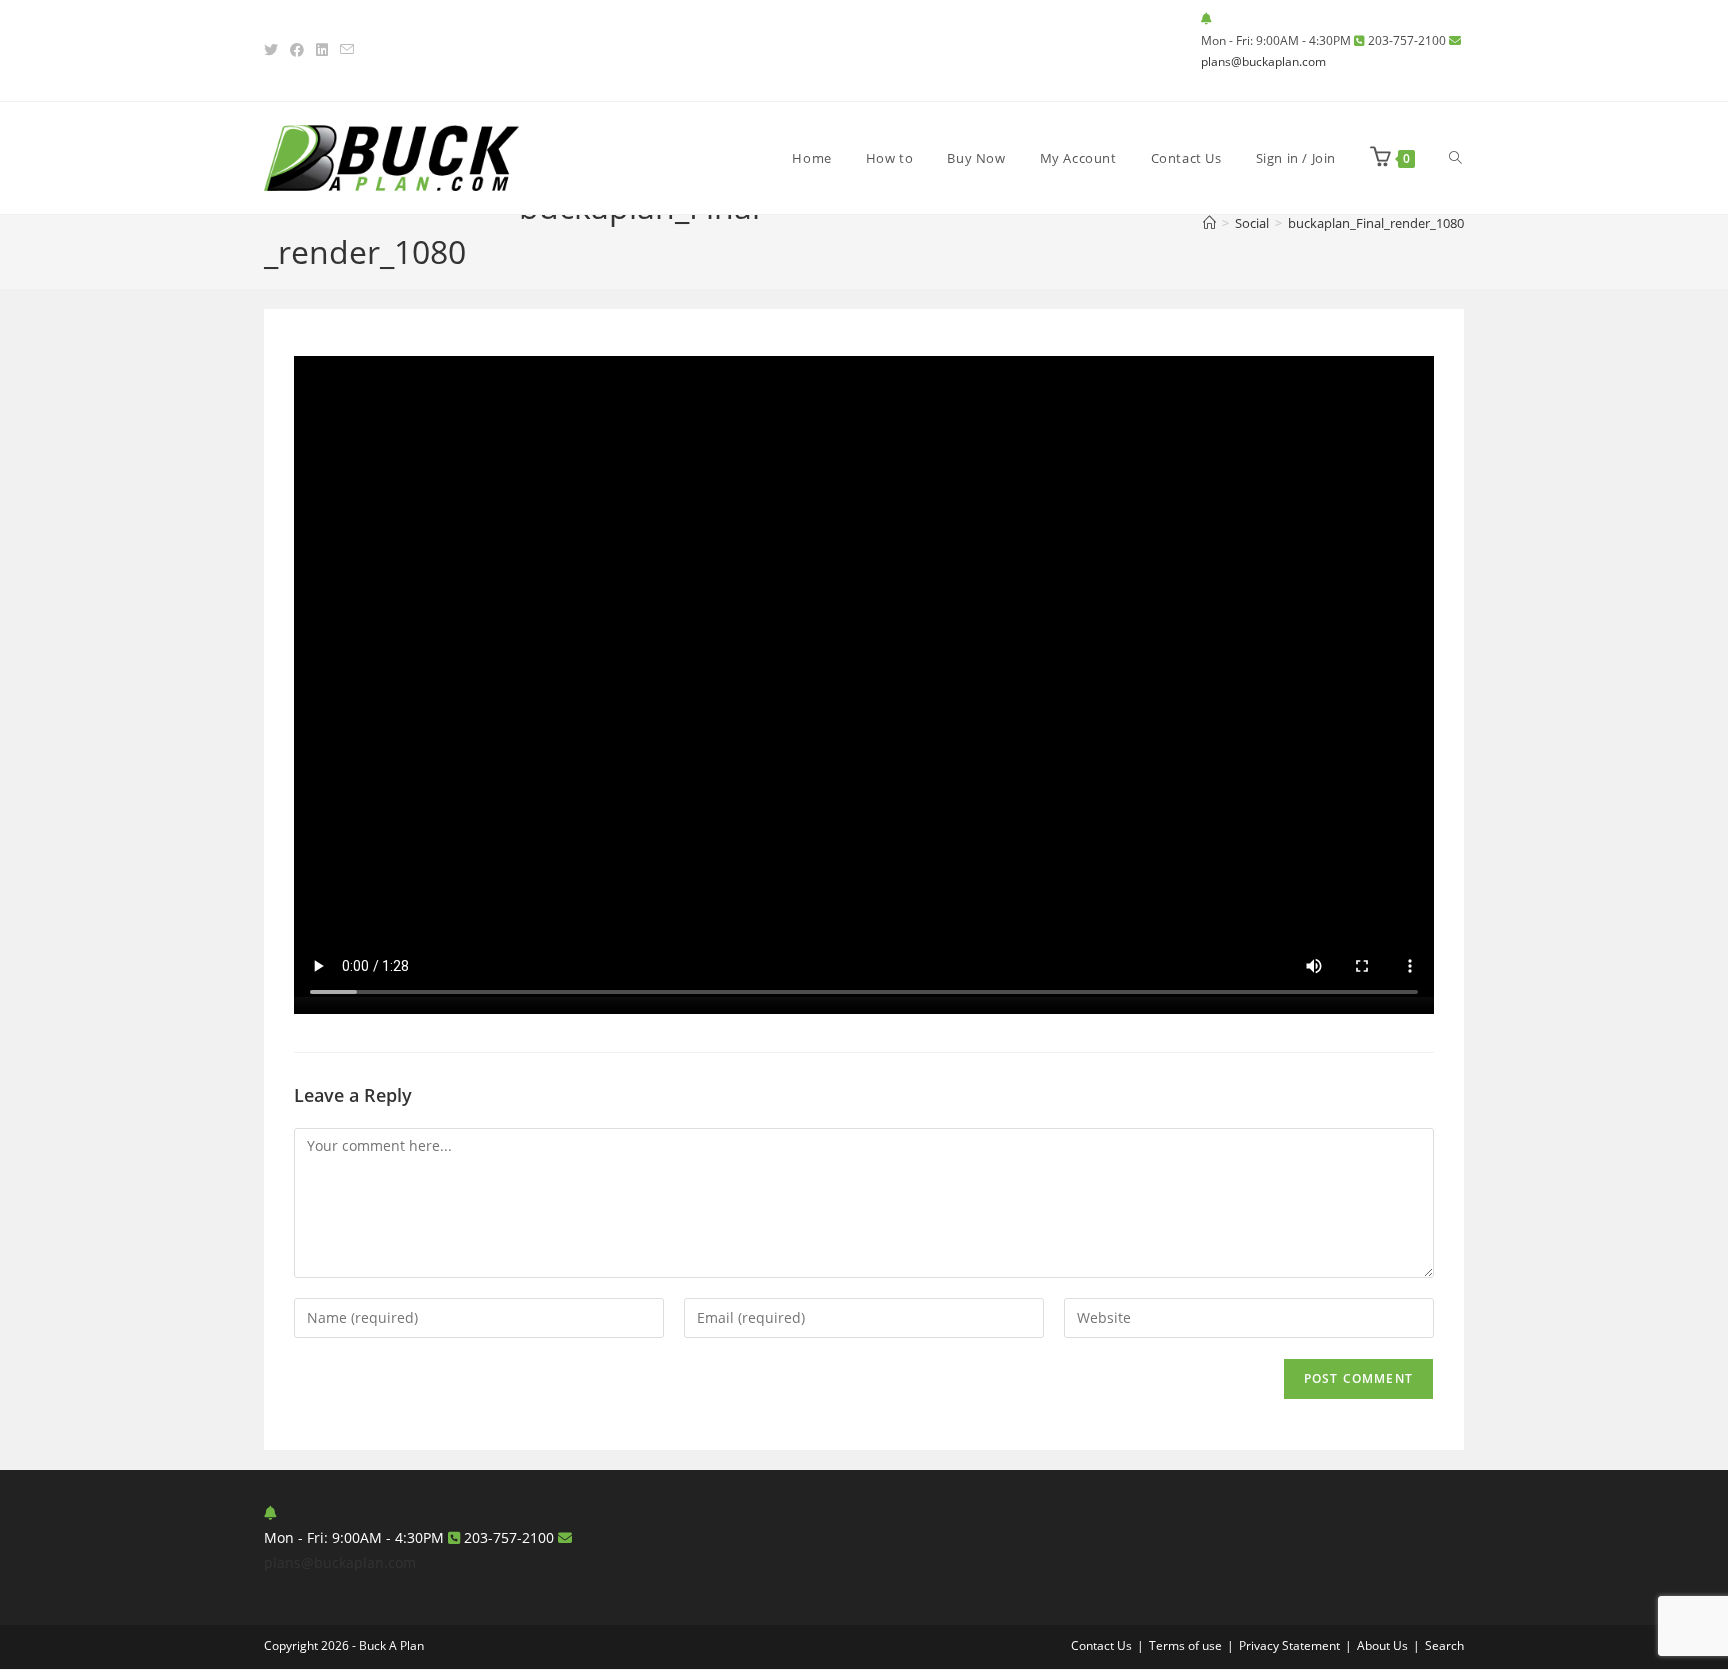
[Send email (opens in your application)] (347, 50)
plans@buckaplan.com (1263, 61)
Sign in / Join (1296, 158)
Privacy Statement (1289, 1645)
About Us (1382, 1645)
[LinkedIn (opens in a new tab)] (322, 50)
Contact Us (1101, 1645)
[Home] (1209, 223)
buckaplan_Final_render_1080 (1376, 223)
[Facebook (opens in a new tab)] (297, 50)
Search (1444, 1645)
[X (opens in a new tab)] (274, 50)
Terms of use (1185, 1645)
